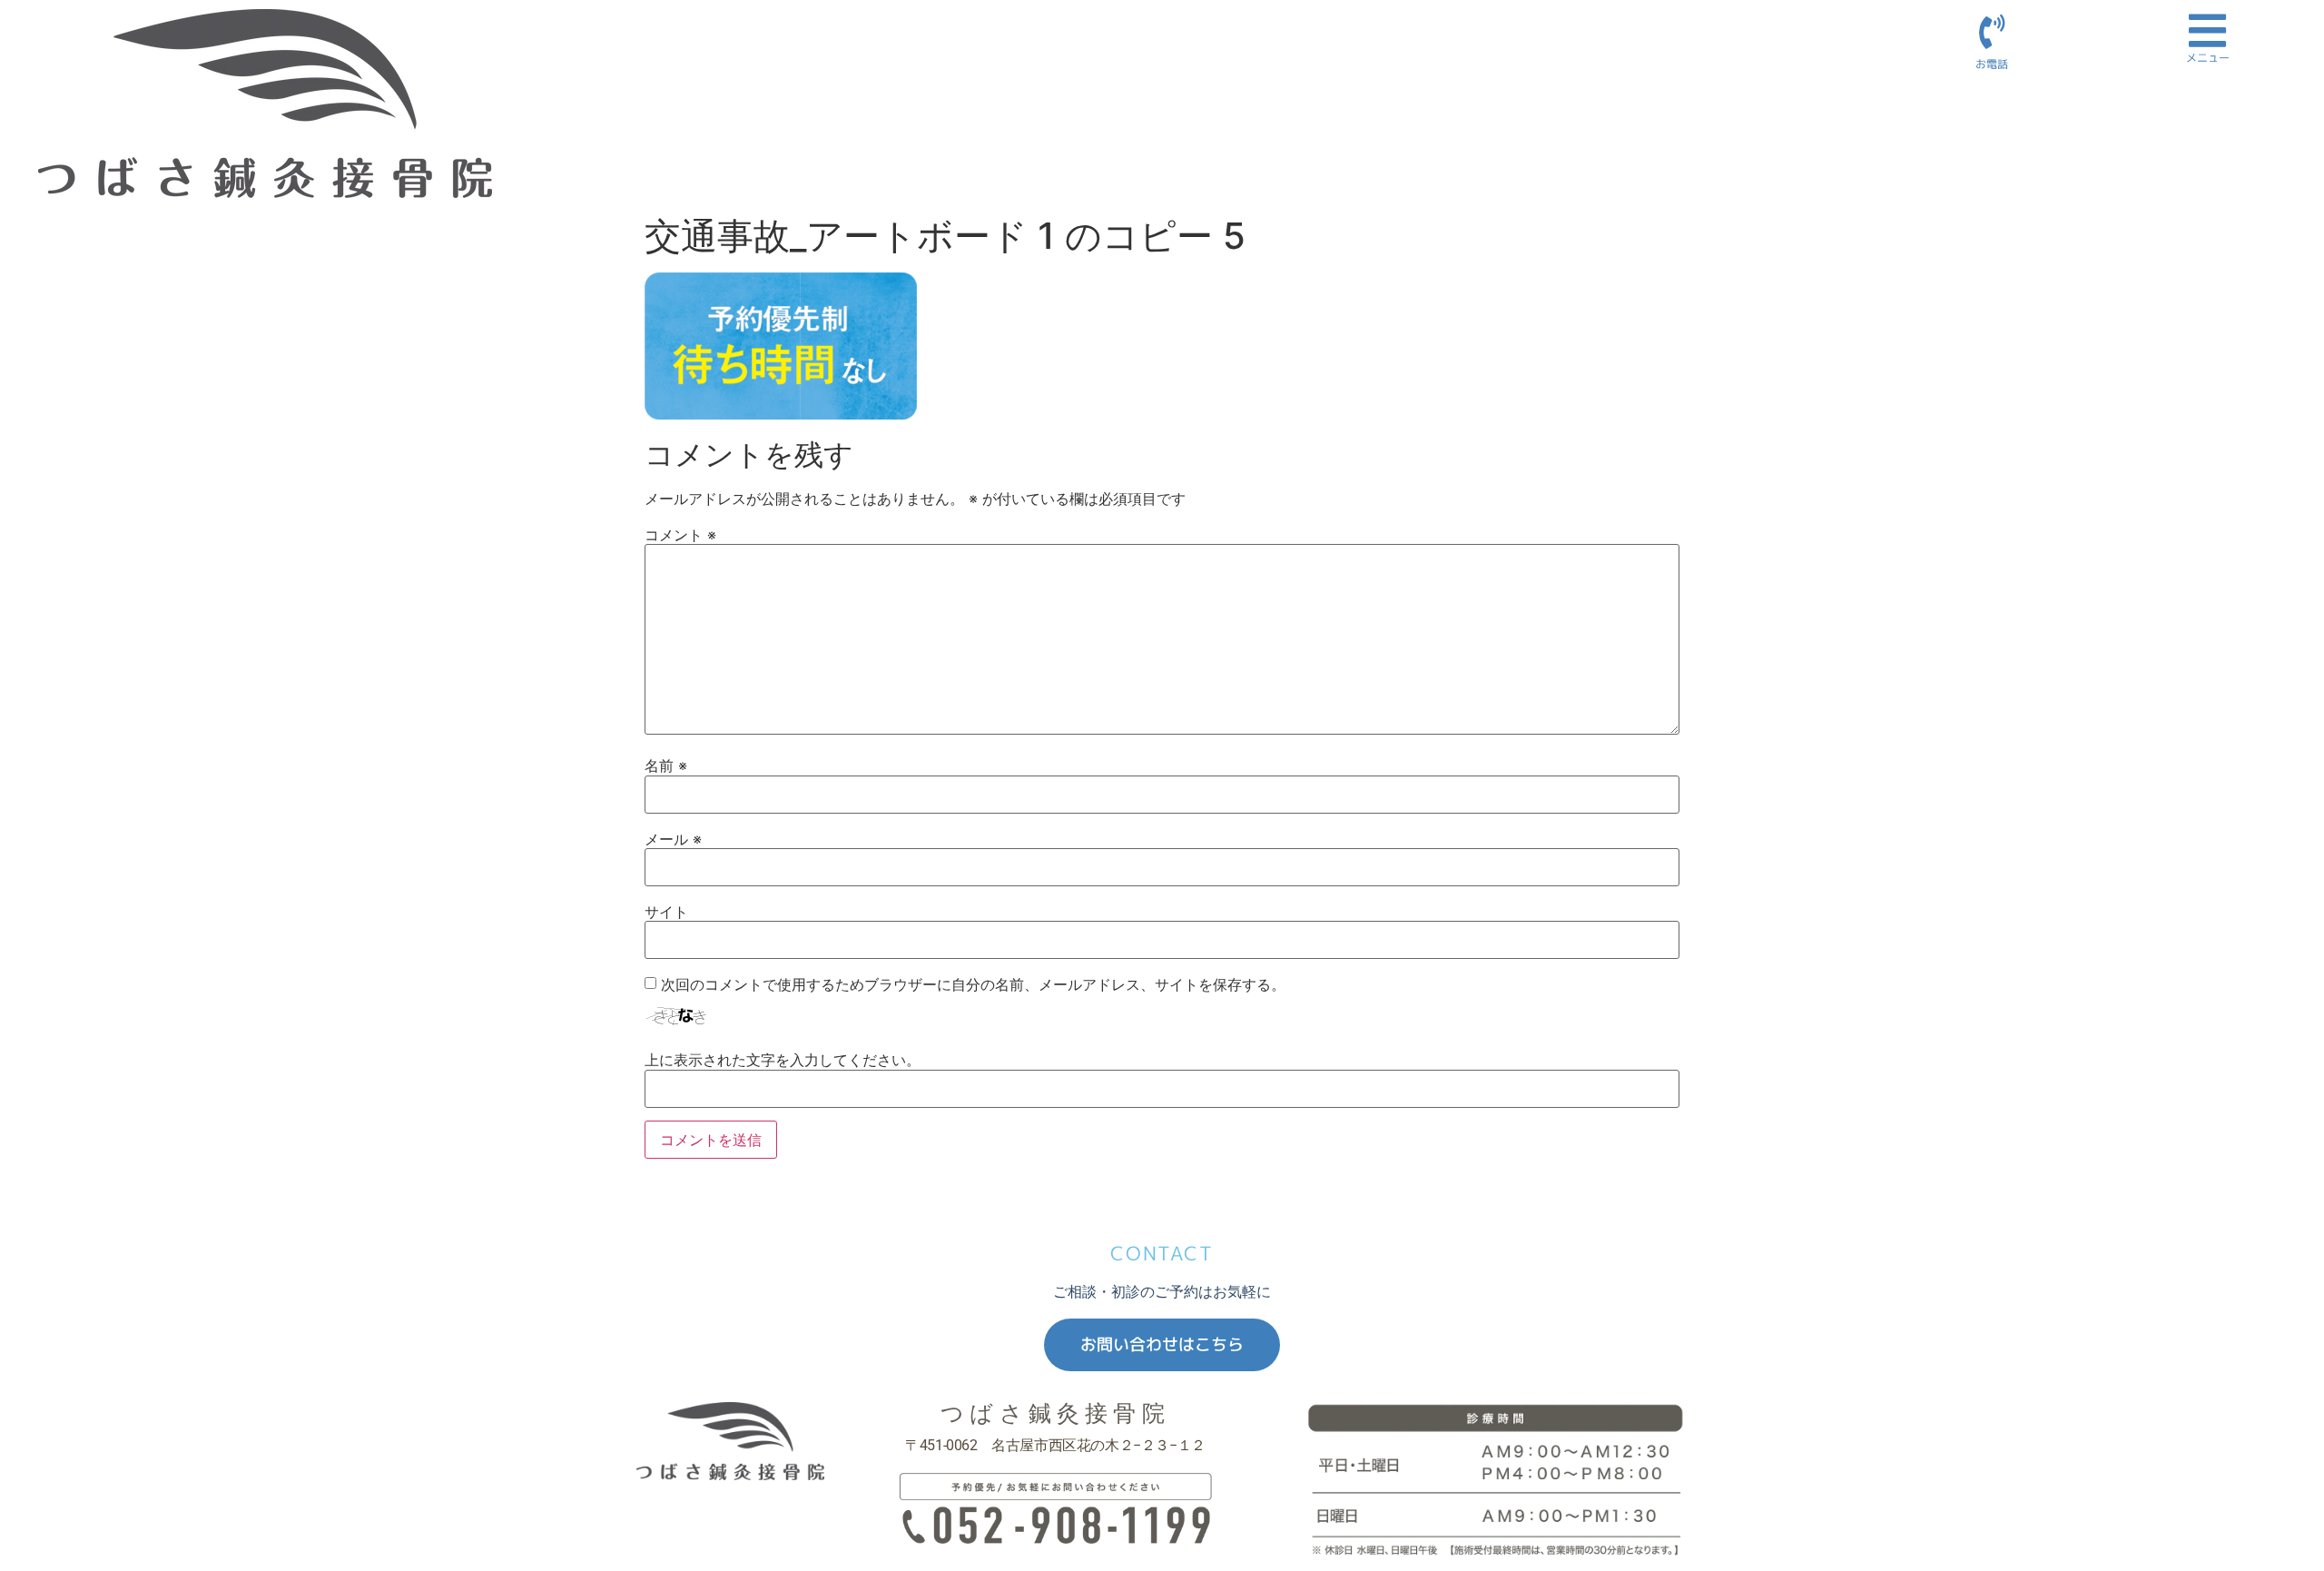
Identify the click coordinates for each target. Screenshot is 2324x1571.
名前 (666, 766)
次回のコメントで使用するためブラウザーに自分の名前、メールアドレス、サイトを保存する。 (973, 984)
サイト (666, 912)
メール (673, 839)
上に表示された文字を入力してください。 (783, 1060)
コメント (680, 535)
